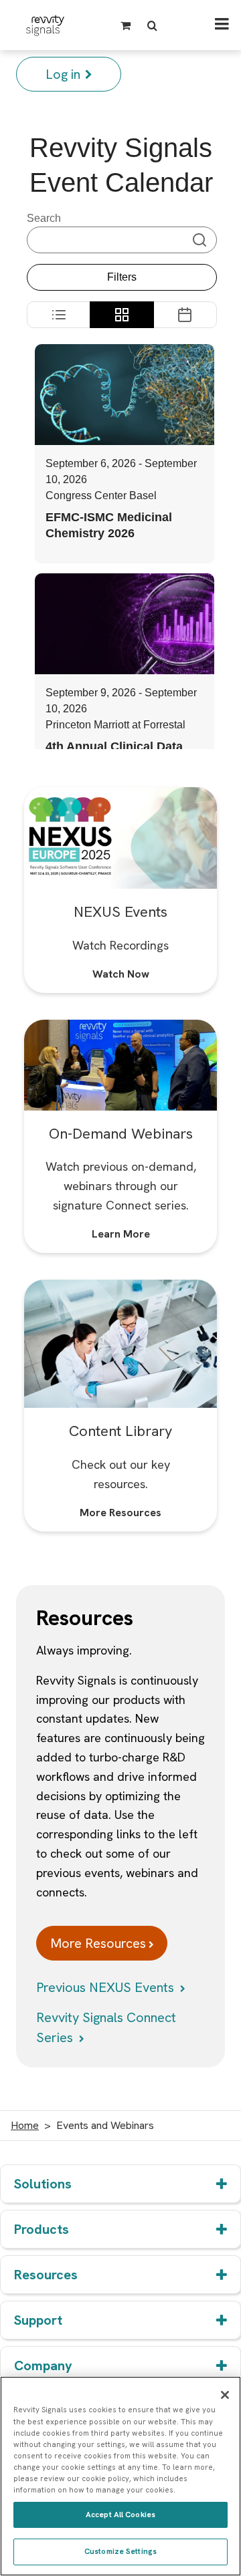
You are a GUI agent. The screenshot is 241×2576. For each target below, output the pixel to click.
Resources (46, 2275)
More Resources (120, 1513)
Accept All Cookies (120, 2515)
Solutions (43, 2184)
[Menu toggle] (222, 25)
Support (38, 2320)
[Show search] (155, 25)
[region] (120, 2476)
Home (25, 2125)
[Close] (225, 2395)
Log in (63, 74)
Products (42, 2229)
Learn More (121, 1234)
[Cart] (127, 25)
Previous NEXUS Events (107, 1987)
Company (43, 2366)
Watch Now (121, 974)
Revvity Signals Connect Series (106, 2027)
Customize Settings (120, 2551)
